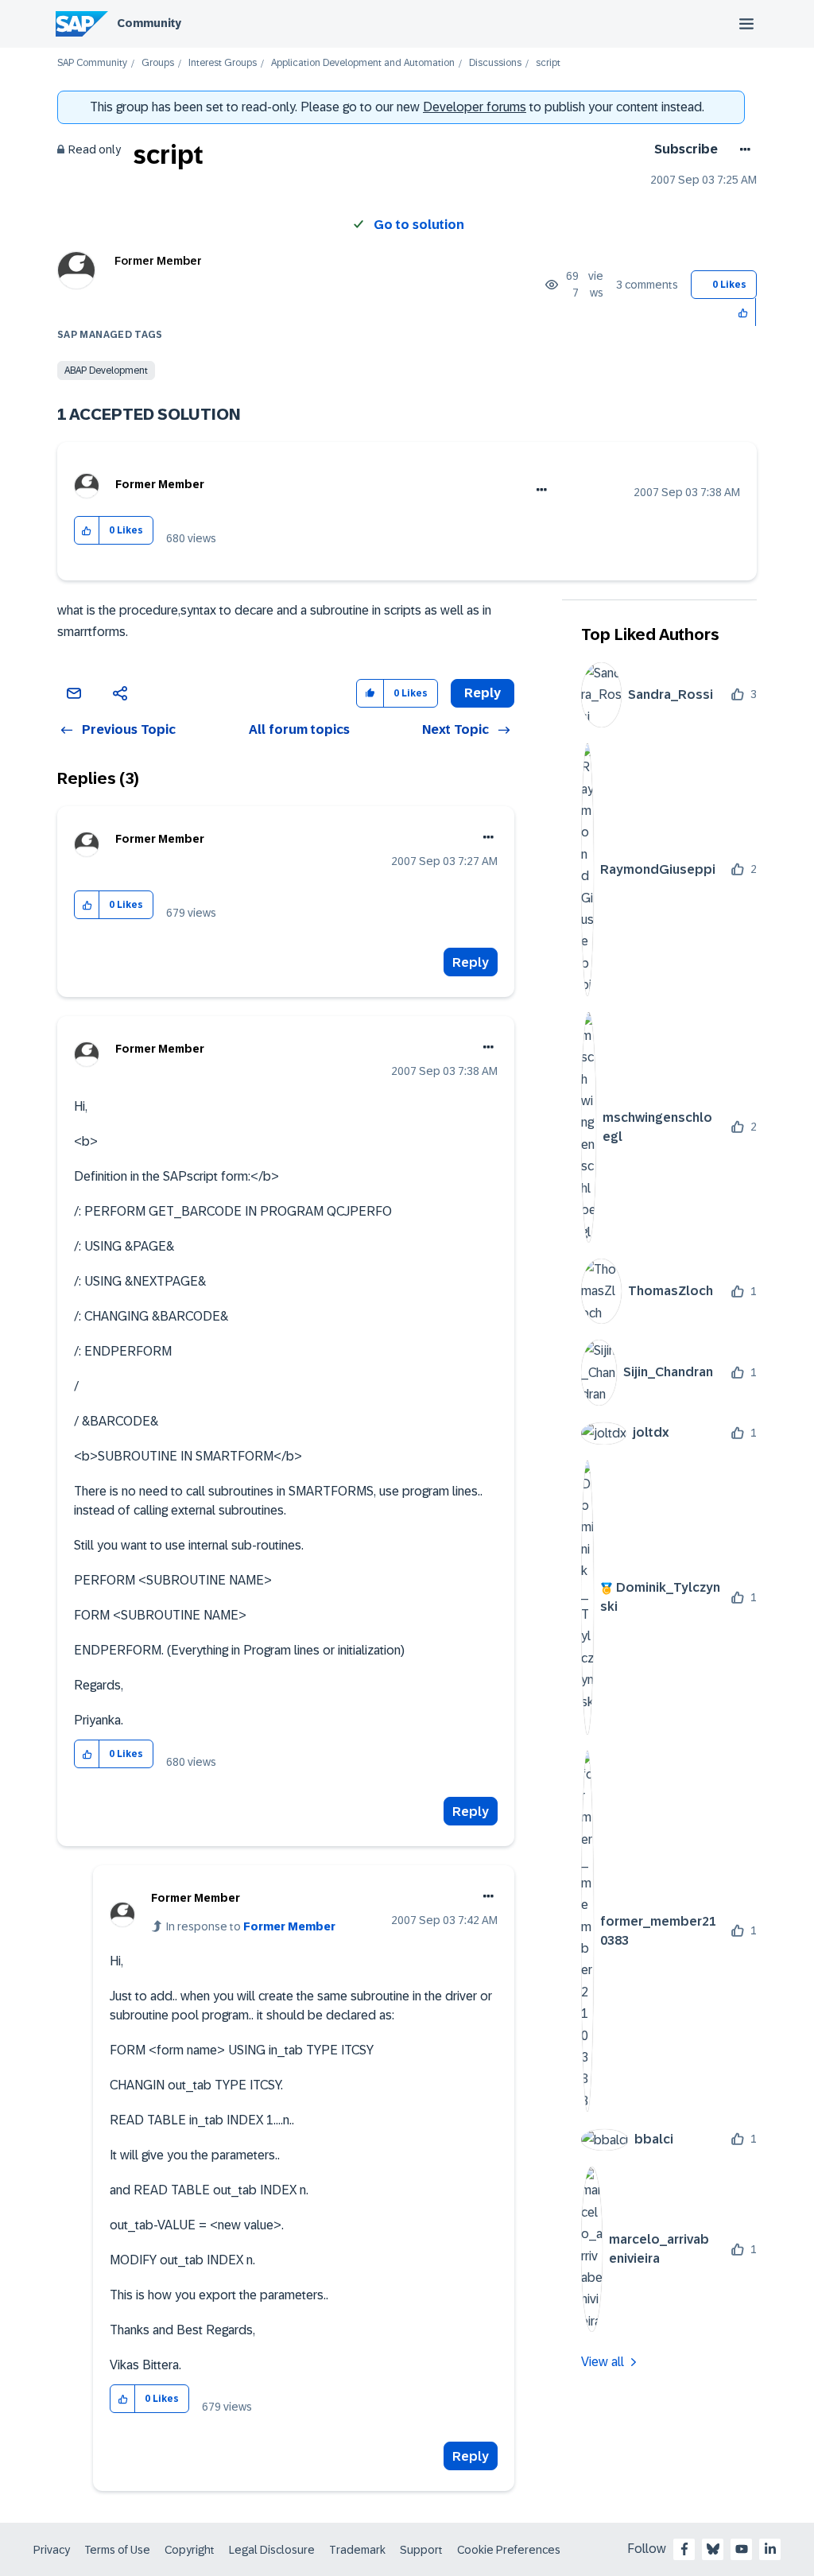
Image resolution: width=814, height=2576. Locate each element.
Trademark (357, 2550)
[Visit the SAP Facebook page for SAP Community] (684, 2549)
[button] (744, 312)
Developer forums (475, 107)
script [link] (548, 63)
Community (149, 23)
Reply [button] (483, 693)
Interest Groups (223, 63)
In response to (251, 1926)
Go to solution (419, 225)
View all (603, 2362)
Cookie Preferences (509, 2550)
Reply (471, 962)
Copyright (190, 2550)
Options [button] (742, 149)
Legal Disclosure (272, 2550)
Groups (158, 63)
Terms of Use (117, 2550)
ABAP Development (106, 370)
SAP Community (92, 63)
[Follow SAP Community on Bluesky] (713, 2549)
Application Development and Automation (363, 63)
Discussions (495, 63)
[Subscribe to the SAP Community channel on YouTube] (742, 2549)
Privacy (52, 2550)
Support (421, 2550)
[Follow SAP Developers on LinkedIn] (770, 2549)
